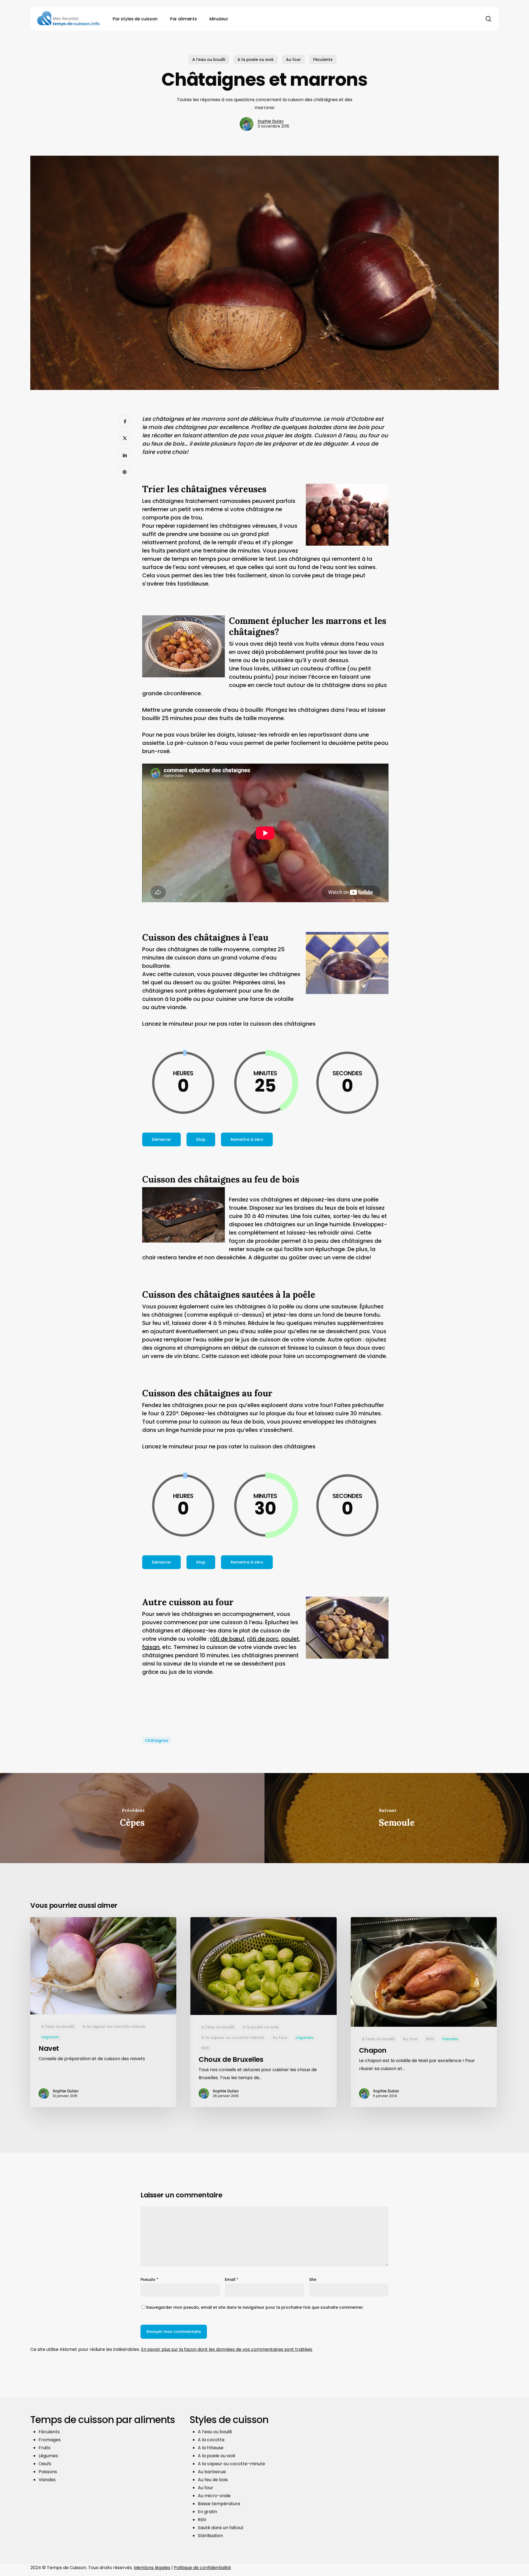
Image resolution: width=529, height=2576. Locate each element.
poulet (290, 1639)
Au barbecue (212, 2472)
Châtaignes (157, 1740)
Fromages (50, 2440)
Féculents (323, 60)
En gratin (207, 2512)
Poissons (48, 2472)
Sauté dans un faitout (221, 2528)
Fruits (44, 2448)
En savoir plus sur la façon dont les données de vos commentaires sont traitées (227, 2349)
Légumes (50, 2037)
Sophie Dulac (271, 121)
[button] (161, 1139)
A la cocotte (211, 2440)
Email (232, 2279)
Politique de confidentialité (202, 2568)
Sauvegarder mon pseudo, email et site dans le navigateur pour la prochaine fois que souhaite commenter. (255, 2307)
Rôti (205, 2048)
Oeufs (45, 2464)
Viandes (450, 2039)
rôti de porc (263, 1639)
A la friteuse (211, 2448)
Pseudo (149, 2279)
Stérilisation (210, 2536)
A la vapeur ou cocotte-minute (114, 2027)
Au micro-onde (214, 2496)
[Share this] (125, 421)
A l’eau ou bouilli (209, 60)
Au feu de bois (213, 2480)
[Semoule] (397, 1818)
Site (313, 2279)
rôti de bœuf (227, 1639)
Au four (293, 60)
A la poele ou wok (256, 60)
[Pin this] (125, 471)
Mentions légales (152, 2568)
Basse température (219, 2504)
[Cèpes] (132, 1818)
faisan (151, 1647)
